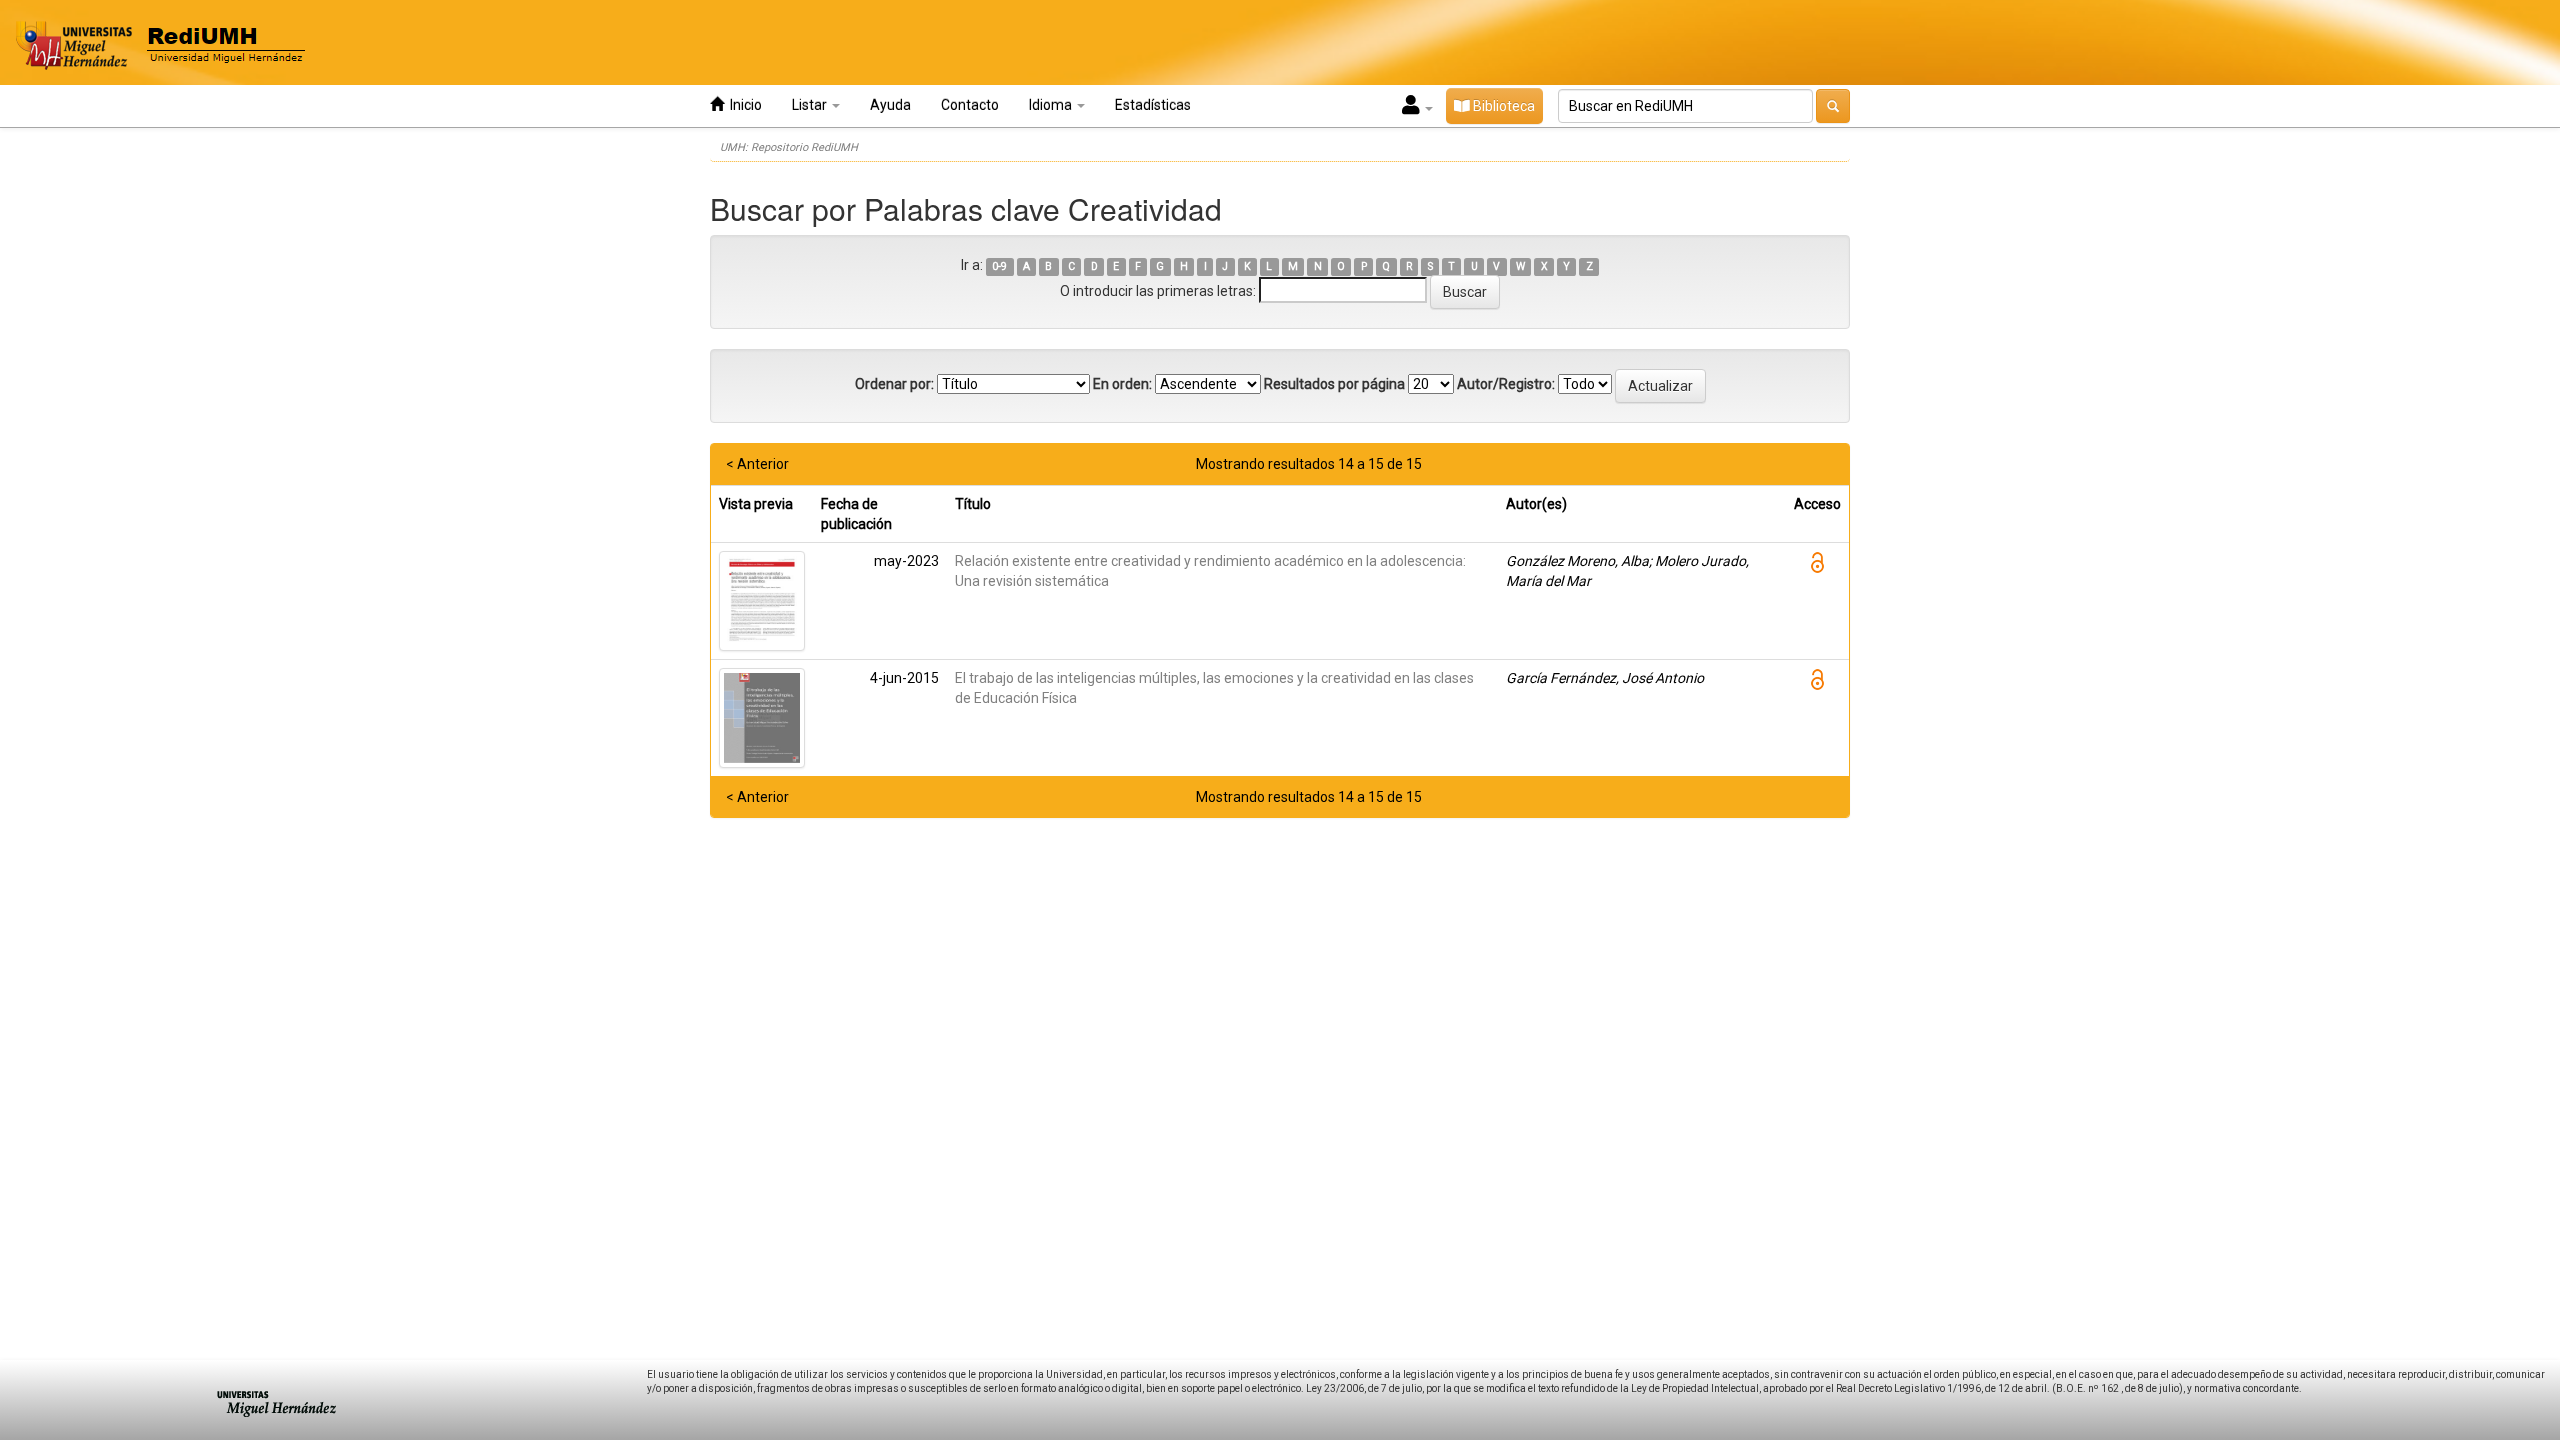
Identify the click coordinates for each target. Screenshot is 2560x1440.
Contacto (970, 105)
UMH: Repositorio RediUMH (789, 147)
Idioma (1052, 105)
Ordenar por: (894, 384)
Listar (811, 105)
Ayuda (890, 105)
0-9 (999, 266)
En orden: (1122, 384)
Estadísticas (1153, 105)
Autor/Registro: (1506, 384)
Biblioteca (1502, 106)
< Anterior (757, 464)
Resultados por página (1334, 384)
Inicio (743, 105)
